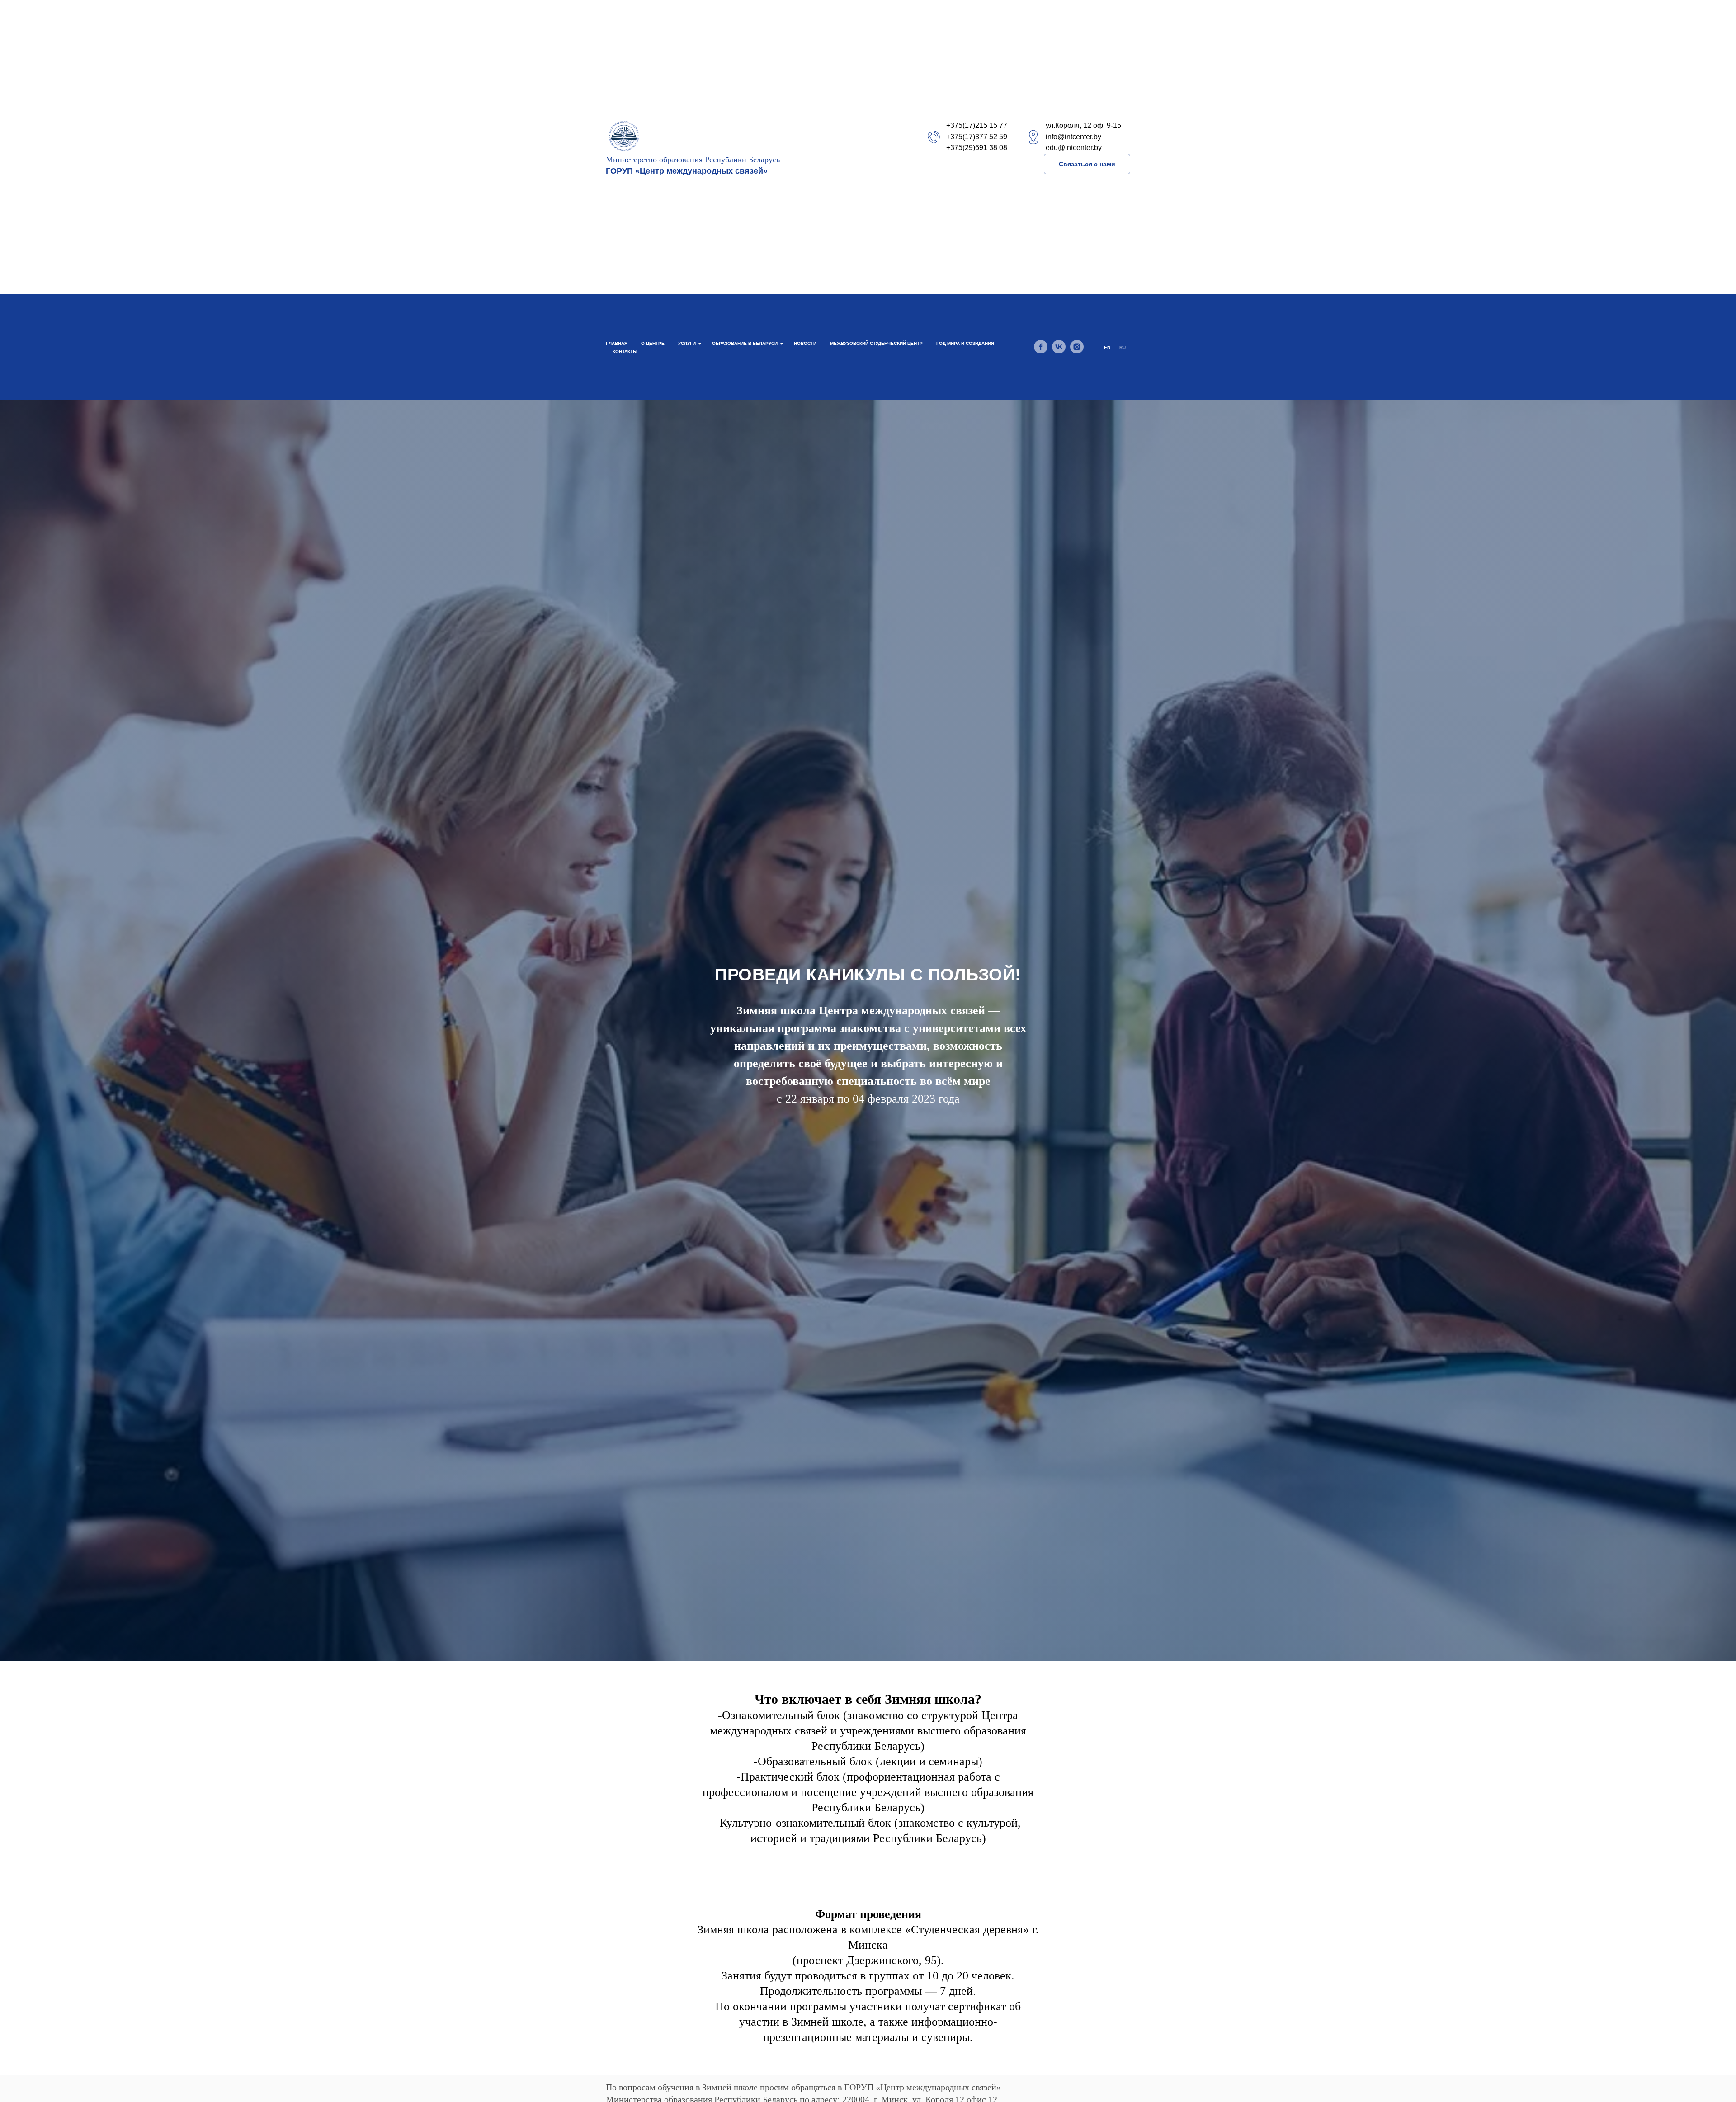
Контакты (625, 351)
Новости (805, 343)
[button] (1087, 164)
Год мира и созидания (965, 343)
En (1107, 347)
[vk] (1059, 347)
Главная (617, 343)
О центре (653, 343)
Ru (1123, 347)
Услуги (687, 343)
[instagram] (1077, 347)
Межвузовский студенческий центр (876, 343)
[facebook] (1041, 347)
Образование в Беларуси (745, 343)
